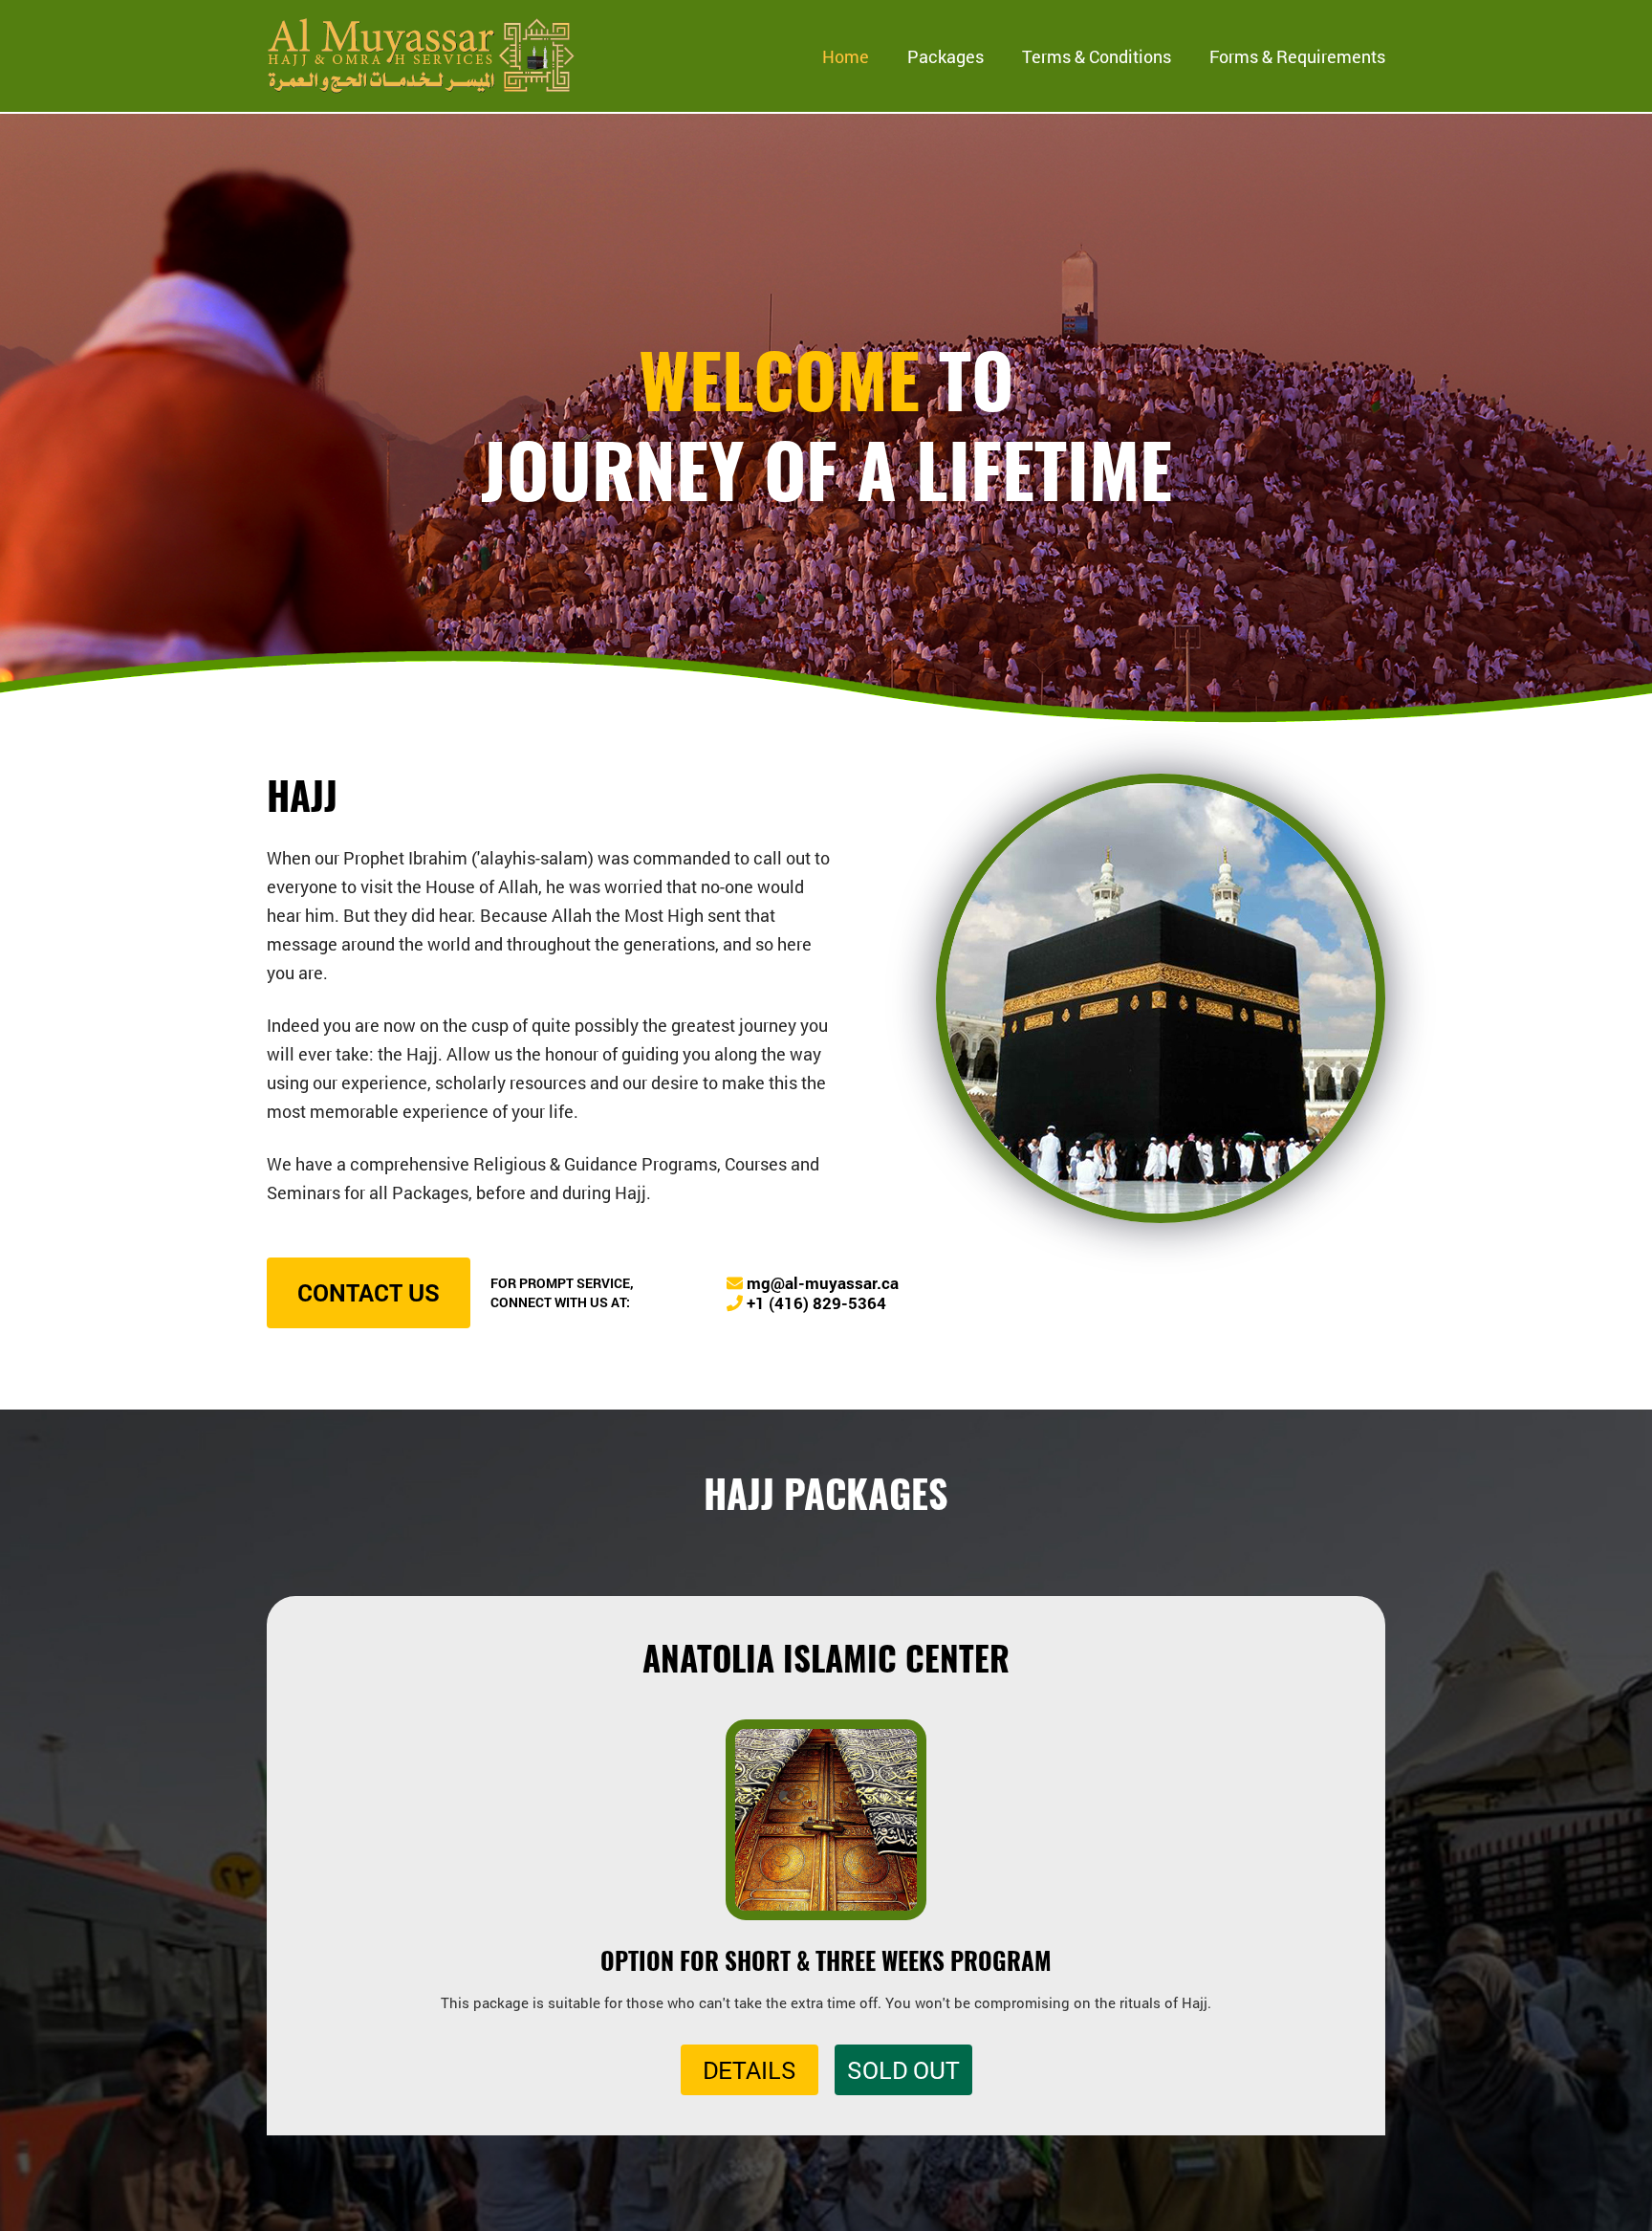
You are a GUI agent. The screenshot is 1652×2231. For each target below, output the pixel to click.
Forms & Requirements (1297, 56)
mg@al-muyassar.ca (821, 1283)
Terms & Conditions (1097, 56)
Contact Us (369, 1292)
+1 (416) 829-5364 (815, 1303)
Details (750, 2070)
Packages (946, 56)
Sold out (903, 2070)
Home (846, 56)
